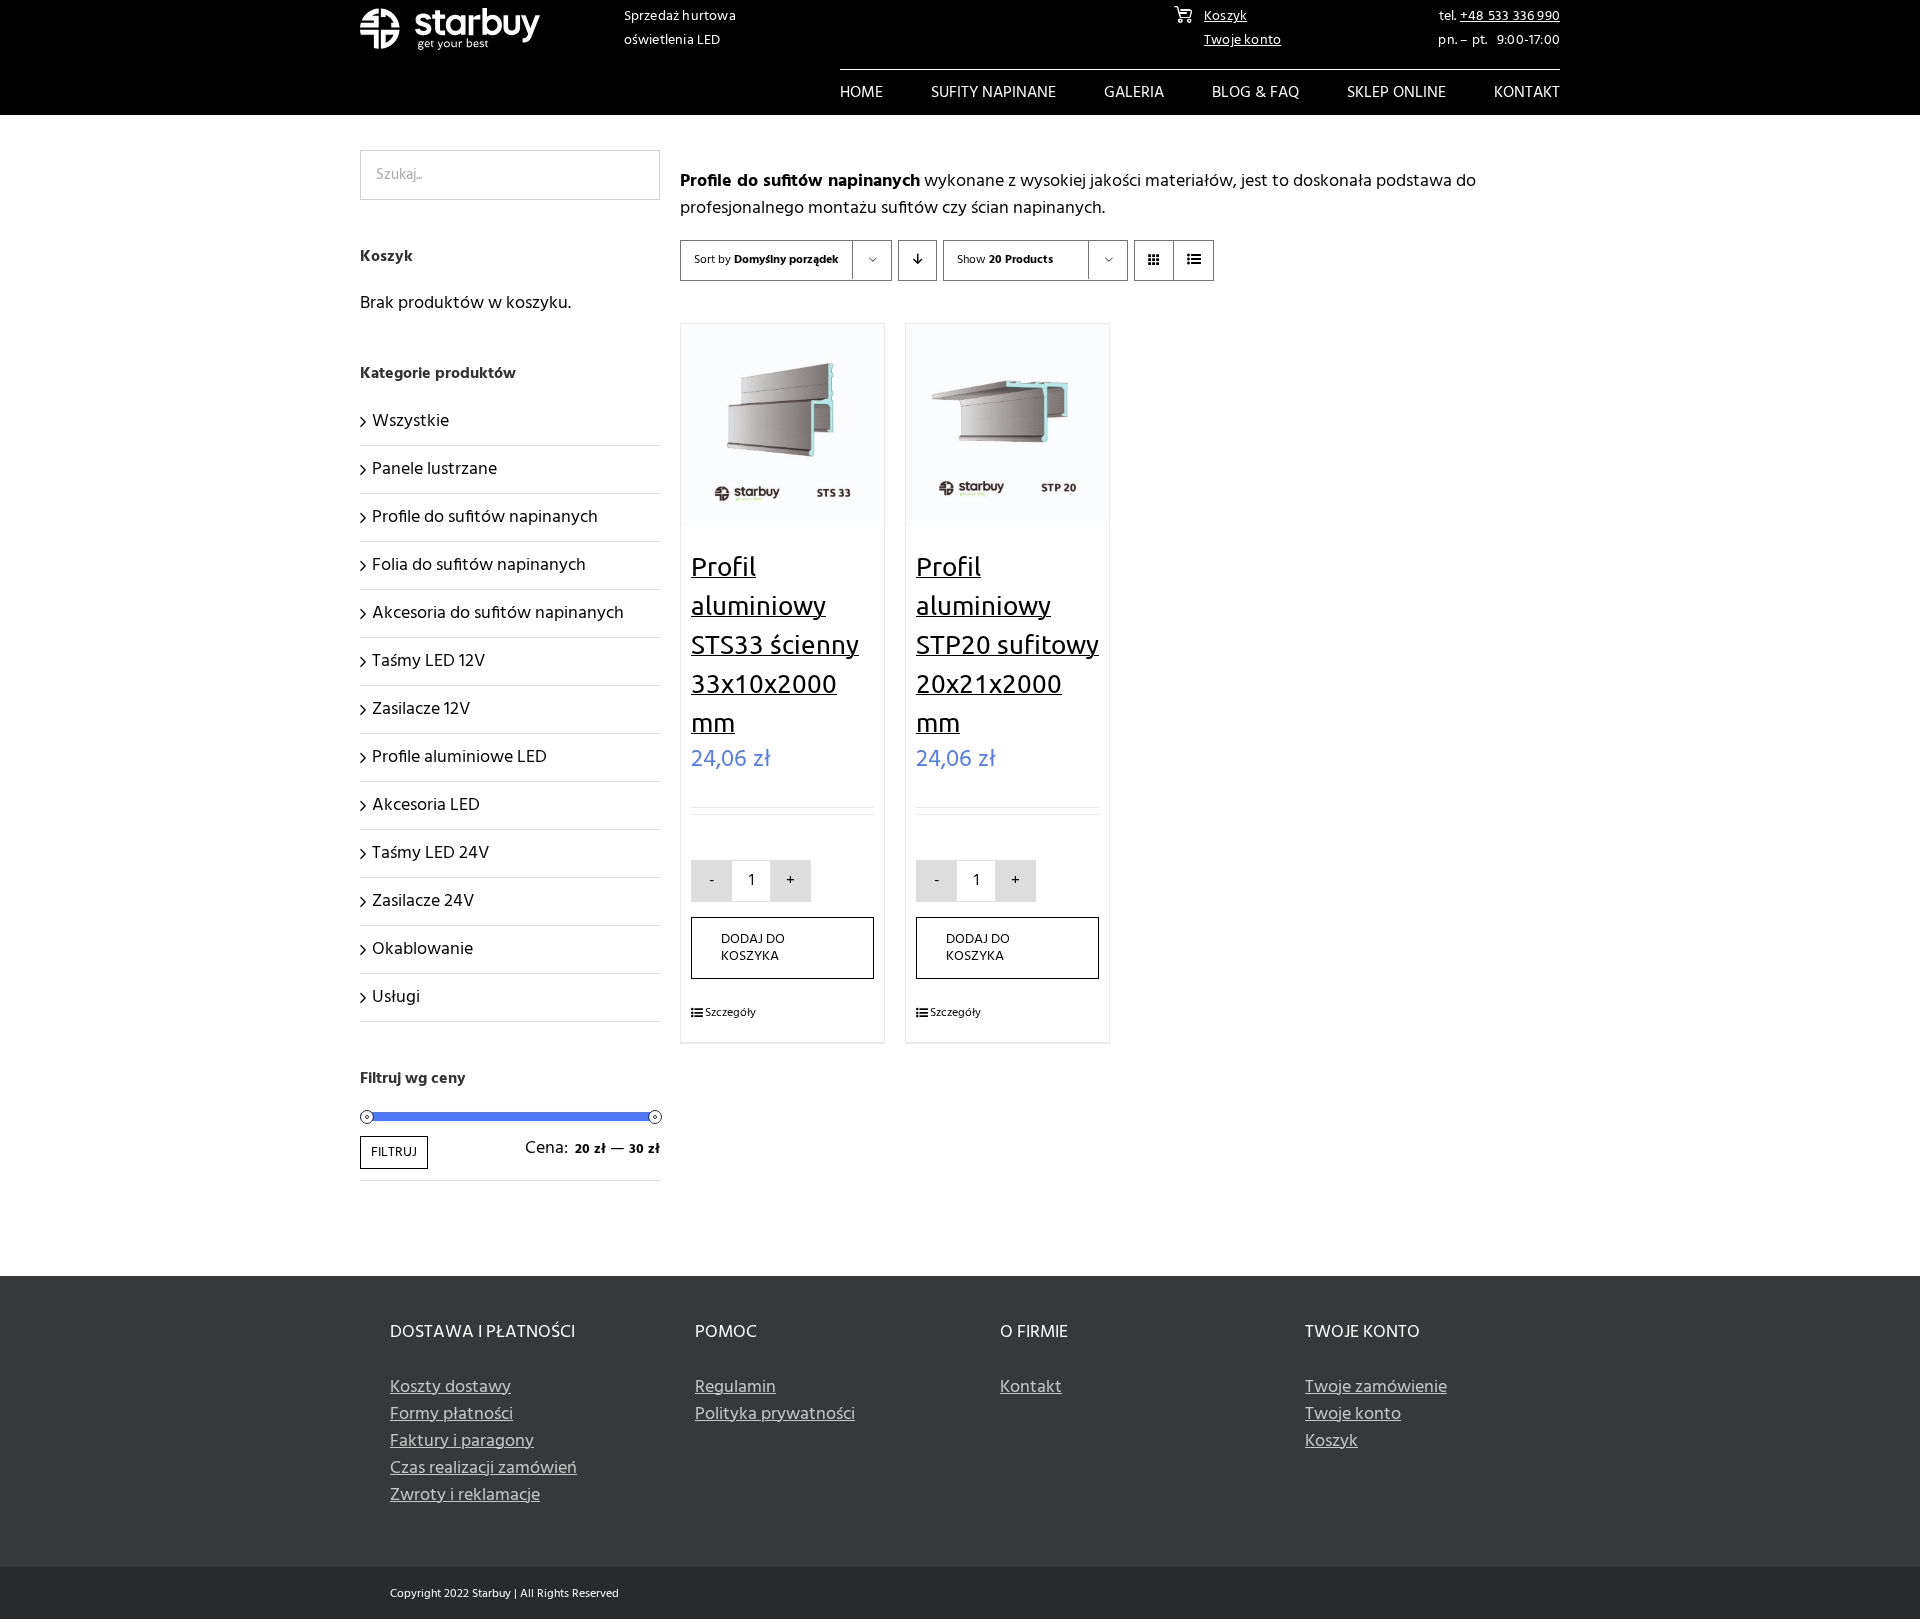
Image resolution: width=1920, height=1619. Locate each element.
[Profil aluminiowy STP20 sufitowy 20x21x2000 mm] (1007, 425)
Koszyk (1225, 16)
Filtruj (394, 1152)
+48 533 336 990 (1510, 16)
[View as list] (1193, 260)
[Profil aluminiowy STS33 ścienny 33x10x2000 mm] (782, 425)
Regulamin (735, 1387)
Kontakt (1031, 1387)
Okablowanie (422, 949)
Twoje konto (1242, 40)
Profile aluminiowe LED (459, 757)
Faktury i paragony (462, 1441)
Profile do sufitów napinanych (485, 517)
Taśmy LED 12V (428, 661)
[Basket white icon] (1183, 14)
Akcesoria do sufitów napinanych (498, 613)
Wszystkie (410, 421)
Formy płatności (451, 1414)
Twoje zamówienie (1376, 1387)
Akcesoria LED (426, 805)
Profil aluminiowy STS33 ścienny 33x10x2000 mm (775, 644)
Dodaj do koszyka (753, 948)
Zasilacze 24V (423, 901)
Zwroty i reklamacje (465, 1495)
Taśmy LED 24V (430, 853)
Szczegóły (730, 1013)
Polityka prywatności (775, 1414)
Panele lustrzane (434, 469)
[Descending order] (917, 260)
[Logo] (450, 16)
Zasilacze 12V (421, 709)
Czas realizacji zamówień (483, 1468)
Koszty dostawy (450, 1387)
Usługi (396, 997)
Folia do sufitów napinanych (479, 565)
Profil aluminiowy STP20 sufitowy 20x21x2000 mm (1007, 644)
